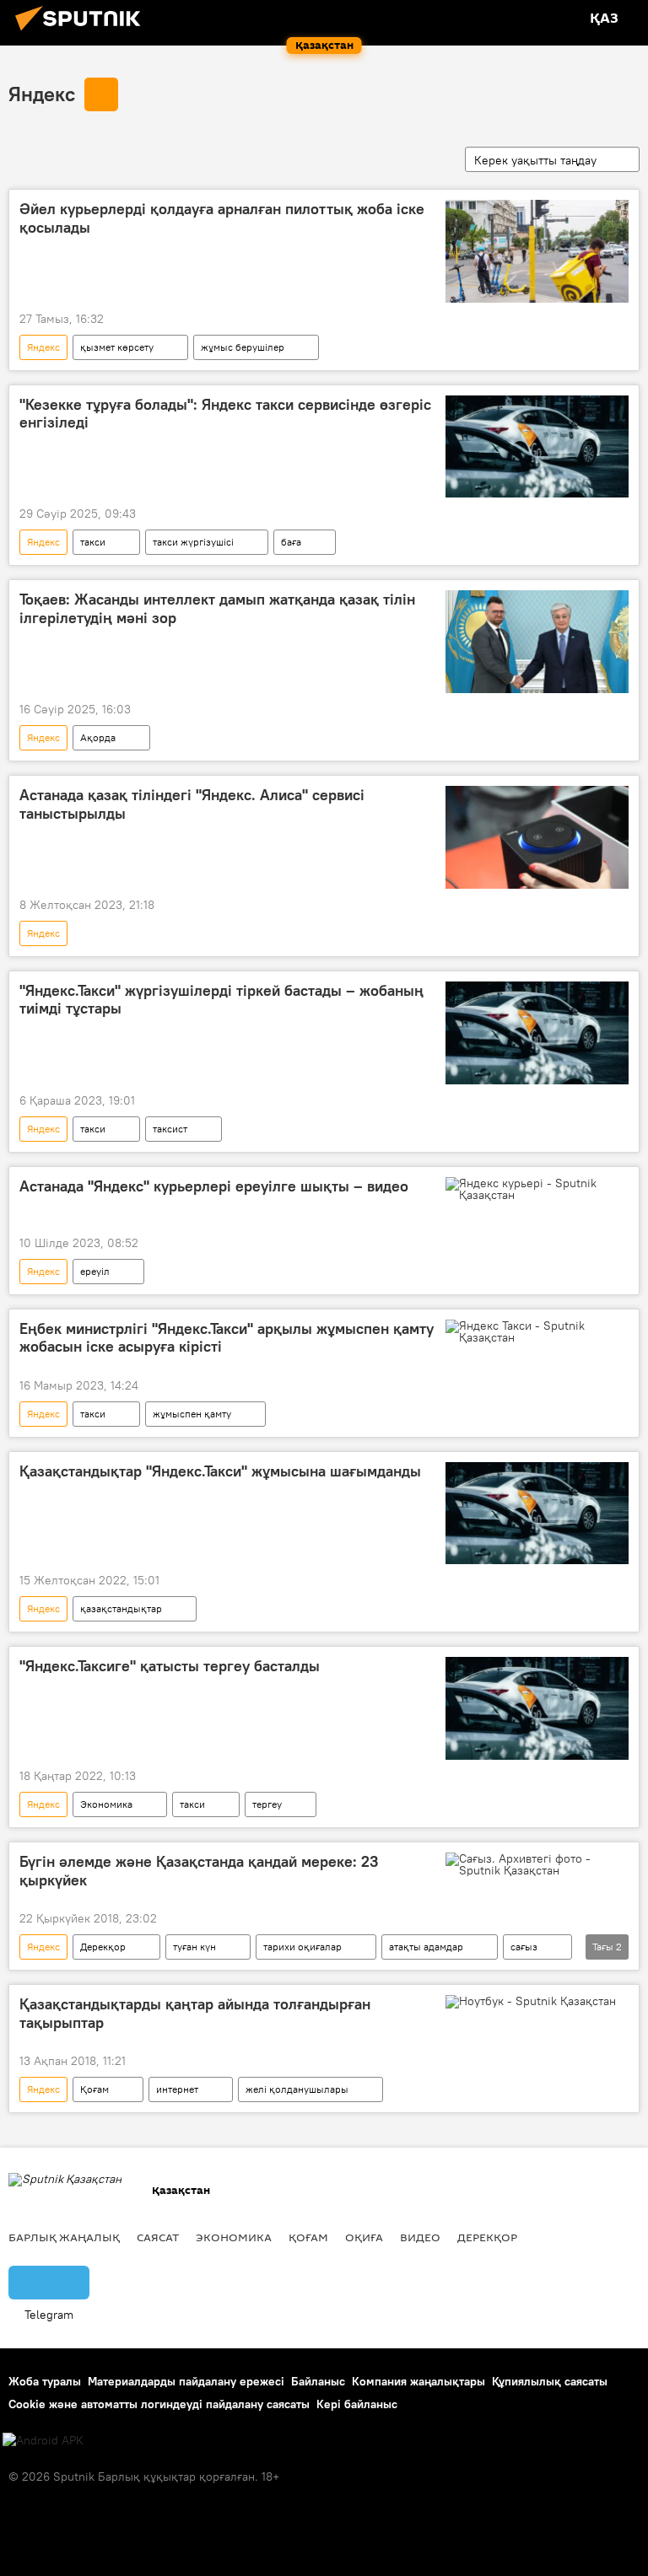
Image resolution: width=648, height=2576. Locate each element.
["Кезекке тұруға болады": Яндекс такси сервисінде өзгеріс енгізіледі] (537, 447)
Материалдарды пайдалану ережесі (186, 2381)
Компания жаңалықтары (418, 2381)
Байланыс (318, 2381)
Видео (420, 2237)
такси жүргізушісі (193, 542)
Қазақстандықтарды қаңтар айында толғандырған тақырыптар (195, 2014)
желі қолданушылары (297, 2089)
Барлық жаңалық (64, 2237)
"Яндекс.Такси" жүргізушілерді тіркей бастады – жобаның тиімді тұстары (221, 1000)
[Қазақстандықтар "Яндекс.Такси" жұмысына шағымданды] (537, 1514)
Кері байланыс (357, 2404)
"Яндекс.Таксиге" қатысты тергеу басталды (170, 1666)
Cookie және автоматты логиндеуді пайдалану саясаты (159, 2404)
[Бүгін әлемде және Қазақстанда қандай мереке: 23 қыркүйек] (537, 1864)
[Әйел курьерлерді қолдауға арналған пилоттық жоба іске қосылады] (537, 251)
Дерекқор (103, 1947)
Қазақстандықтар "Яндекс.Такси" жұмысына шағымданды (220, 1471)
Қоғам (94, 2089)
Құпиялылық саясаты (550, 2381)
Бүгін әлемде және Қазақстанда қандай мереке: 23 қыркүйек (199, 1871)
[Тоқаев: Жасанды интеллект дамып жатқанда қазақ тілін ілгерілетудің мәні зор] (537, 642)
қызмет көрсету (117, 347)
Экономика (106, 1804)
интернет (177, 2089)
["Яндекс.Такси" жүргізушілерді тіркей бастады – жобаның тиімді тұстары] (537, 1033)
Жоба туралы (45, 2381)
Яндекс (42, 94)
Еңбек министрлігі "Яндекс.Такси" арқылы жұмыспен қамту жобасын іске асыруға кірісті (227, 1338)
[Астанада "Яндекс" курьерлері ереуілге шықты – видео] (537, 1189)
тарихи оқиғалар (302, 1947)
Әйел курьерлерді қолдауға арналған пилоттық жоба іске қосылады (222, 218)
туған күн (194, 1947)
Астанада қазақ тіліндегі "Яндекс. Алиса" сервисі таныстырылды (192, 804)
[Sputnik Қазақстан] (83, 33)
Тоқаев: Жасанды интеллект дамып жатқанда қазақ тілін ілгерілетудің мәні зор (217, 609)
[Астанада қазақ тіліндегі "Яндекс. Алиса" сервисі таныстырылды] (537, 837)
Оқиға (364, 2237)
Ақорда (98, 737)
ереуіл (95, 1271)
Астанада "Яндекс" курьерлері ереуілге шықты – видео (214, 1186)
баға (291, 542)
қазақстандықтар (121, 1608)
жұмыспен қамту (192, 1414)
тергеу (267, 1804)
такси (93, 542)
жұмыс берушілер (243, 347)
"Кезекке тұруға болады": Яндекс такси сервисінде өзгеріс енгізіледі (225, 414)
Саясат (158, 2237)
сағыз (524, 1947)
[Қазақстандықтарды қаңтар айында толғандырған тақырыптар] (537, 2005)
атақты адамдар (426, 1947)
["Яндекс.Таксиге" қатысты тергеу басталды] (537, 1708)
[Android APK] (43, 2441)
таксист (170, 1129)
